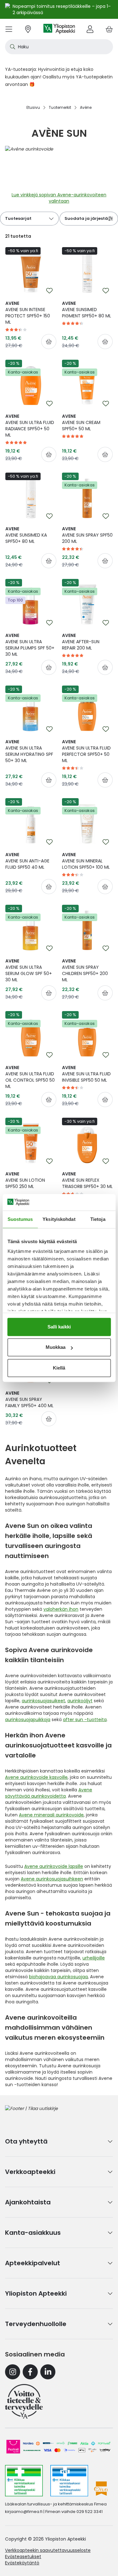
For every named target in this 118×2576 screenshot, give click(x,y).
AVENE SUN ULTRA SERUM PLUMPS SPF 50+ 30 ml (30, 645)
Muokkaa (56, 1347)
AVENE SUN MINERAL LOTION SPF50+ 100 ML (86, 861)
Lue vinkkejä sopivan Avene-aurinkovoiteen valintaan (59, 198)
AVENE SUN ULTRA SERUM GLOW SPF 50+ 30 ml (29, 970)
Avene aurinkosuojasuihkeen (52, 1879)
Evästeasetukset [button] (23, 2557)
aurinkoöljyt (80, 1701)
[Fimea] (24, 2481)
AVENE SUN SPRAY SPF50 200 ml (87, 535)
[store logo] (59, 29)
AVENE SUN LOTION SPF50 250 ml (25, 1180)
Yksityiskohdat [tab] (59, 1219)
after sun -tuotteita (85, 1720)
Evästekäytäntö (22, 2563)
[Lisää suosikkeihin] (49, 291)
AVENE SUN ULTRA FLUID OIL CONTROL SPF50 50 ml (30, 1077)
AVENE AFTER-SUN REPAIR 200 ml (81, 642)
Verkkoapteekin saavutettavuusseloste (48, 2550)
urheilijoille (94, 1958)
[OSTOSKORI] (109, 29)
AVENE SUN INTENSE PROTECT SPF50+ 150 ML (28, 313)
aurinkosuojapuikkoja (28, 1720)
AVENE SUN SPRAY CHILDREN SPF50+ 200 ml (85, 970)
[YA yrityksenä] (24, 2401)
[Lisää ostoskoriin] (49, 342)
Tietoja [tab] (98, 1219)
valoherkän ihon (61, 1609)
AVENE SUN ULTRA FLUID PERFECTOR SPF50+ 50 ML (86, 751)
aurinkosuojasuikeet (43, 1701)
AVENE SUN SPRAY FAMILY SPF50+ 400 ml (29, 1399)
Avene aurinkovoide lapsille (54, 1866)
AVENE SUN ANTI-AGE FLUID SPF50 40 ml (27, 861)
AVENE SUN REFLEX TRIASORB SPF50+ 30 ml (87, 1180)
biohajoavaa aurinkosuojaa (58, 1977)
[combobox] (59, 47)
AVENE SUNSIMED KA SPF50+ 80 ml (26, 535)
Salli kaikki (59, 1327)
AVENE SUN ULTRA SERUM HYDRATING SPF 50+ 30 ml (29, 751)
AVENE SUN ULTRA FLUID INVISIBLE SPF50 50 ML (86, 1074)
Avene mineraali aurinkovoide (51, 1815)
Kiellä (59, 1368)
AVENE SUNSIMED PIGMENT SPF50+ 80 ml (87, 310)
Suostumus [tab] (20, 1219)
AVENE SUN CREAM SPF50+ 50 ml (81, 422)
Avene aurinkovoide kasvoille (36, 1777)
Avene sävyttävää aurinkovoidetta (49, 1793)
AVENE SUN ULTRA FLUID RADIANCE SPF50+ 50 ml (30, 426)
